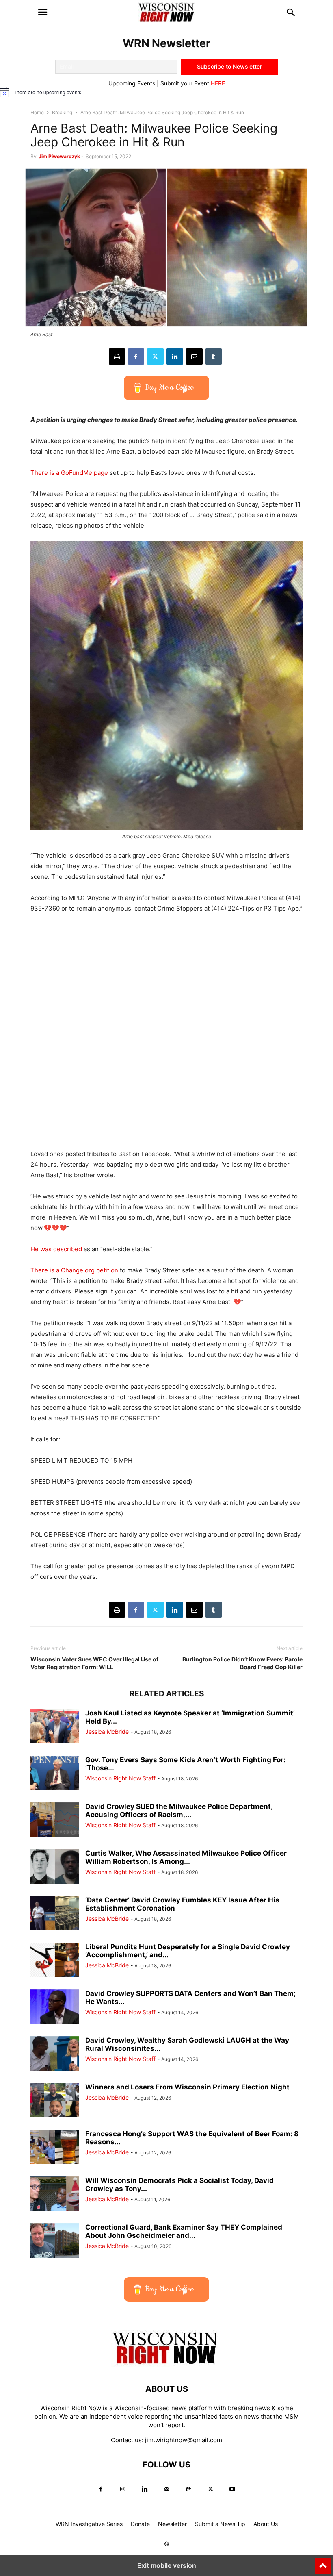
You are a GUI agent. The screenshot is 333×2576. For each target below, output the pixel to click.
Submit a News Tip (220, 2524)
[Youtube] (232, 2489)
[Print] (117, 357)
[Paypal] (188, 2489)
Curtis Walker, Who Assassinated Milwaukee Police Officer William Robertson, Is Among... (186, 1857)
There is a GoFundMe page (69, 473)
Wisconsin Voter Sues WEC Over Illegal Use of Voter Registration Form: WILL (94, 1663)
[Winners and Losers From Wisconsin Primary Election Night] (55, 2101)
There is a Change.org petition (74, 1270)
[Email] (194, 357)
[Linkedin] (175, 357)
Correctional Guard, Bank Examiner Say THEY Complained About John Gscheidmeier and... (184, 2231)
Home (37, 112)
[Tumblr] (214, 357)
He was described (56, 1249)
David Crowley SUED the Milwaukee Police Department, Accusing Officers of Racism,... (179, 1811)
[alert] (166, 92)
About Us (266, 2524)
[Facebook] (136, 357)
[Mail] (166, 2489)
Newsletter (172, 2524)
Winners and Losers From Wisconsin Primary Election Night (187, 2087)
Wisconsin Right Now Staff (120, 1778)
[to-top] (323, 2563)
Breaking (62, 112)
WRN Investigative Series (89, 2524)
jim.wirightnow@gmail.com (184, 2440)
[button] (43, 12)
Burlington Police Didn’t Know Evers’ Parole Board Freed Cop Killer (242, 1663)
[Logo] (166, 2364)
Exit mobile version (167, 2565)
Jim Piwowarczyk (59, 156)
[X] (155, 357)
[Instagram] (123, 2489)
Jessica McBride (107, 1731)
